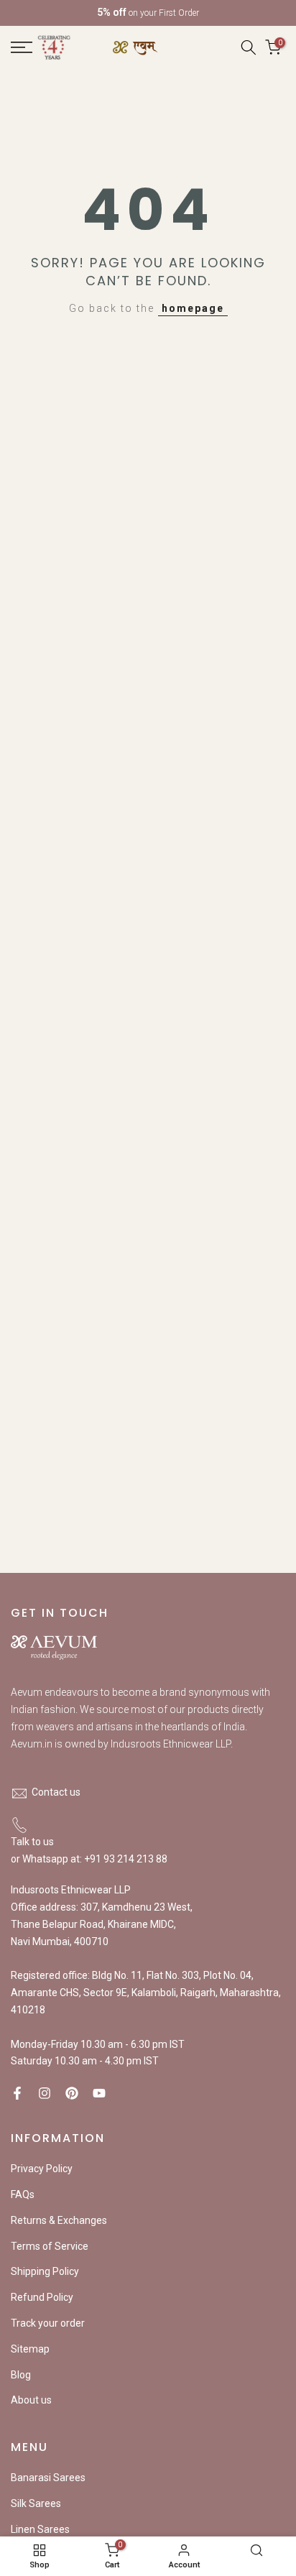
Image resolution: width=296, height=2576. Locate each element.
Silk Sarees (36, 2503)
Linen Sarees (40, 2529)
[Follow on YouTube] (99, 2093)
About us (31, 2400)
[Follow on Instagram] (45, 2093)
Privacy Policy (42, 2169)
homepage (193, 308)
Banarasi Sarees (48, 2478)
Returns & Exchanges (59, 2220)
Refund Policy (42, 2297)
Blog (21, 2375)
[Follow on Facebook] (17, 2093)
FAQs (23, 2194)
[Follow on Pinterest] (72, 2093)
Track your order (48, 2323)
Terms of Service (50, 2246)
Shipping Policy (45, 2271)
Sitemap (30, 2349)
